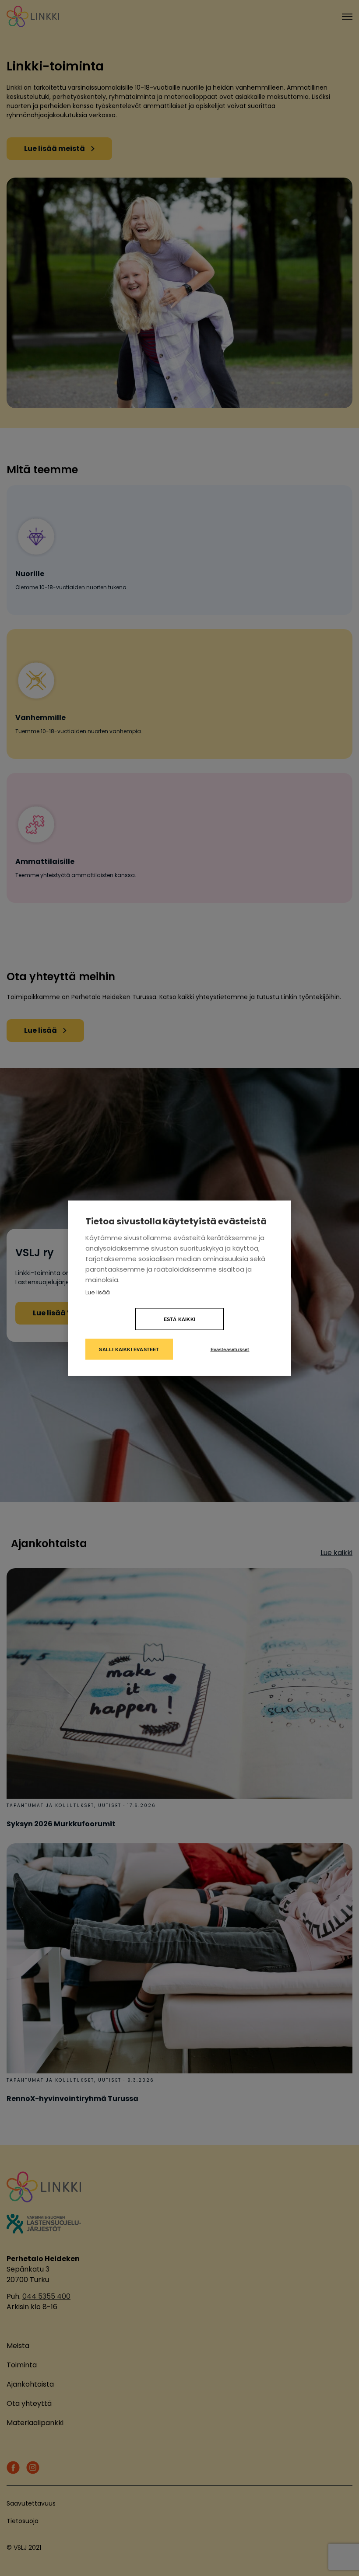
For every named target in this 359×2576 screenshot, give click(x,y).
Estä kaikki (179, 1319)
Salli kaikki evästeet (129, 1349)
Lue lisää (98, 1292)
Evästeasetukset (230, 1349)
